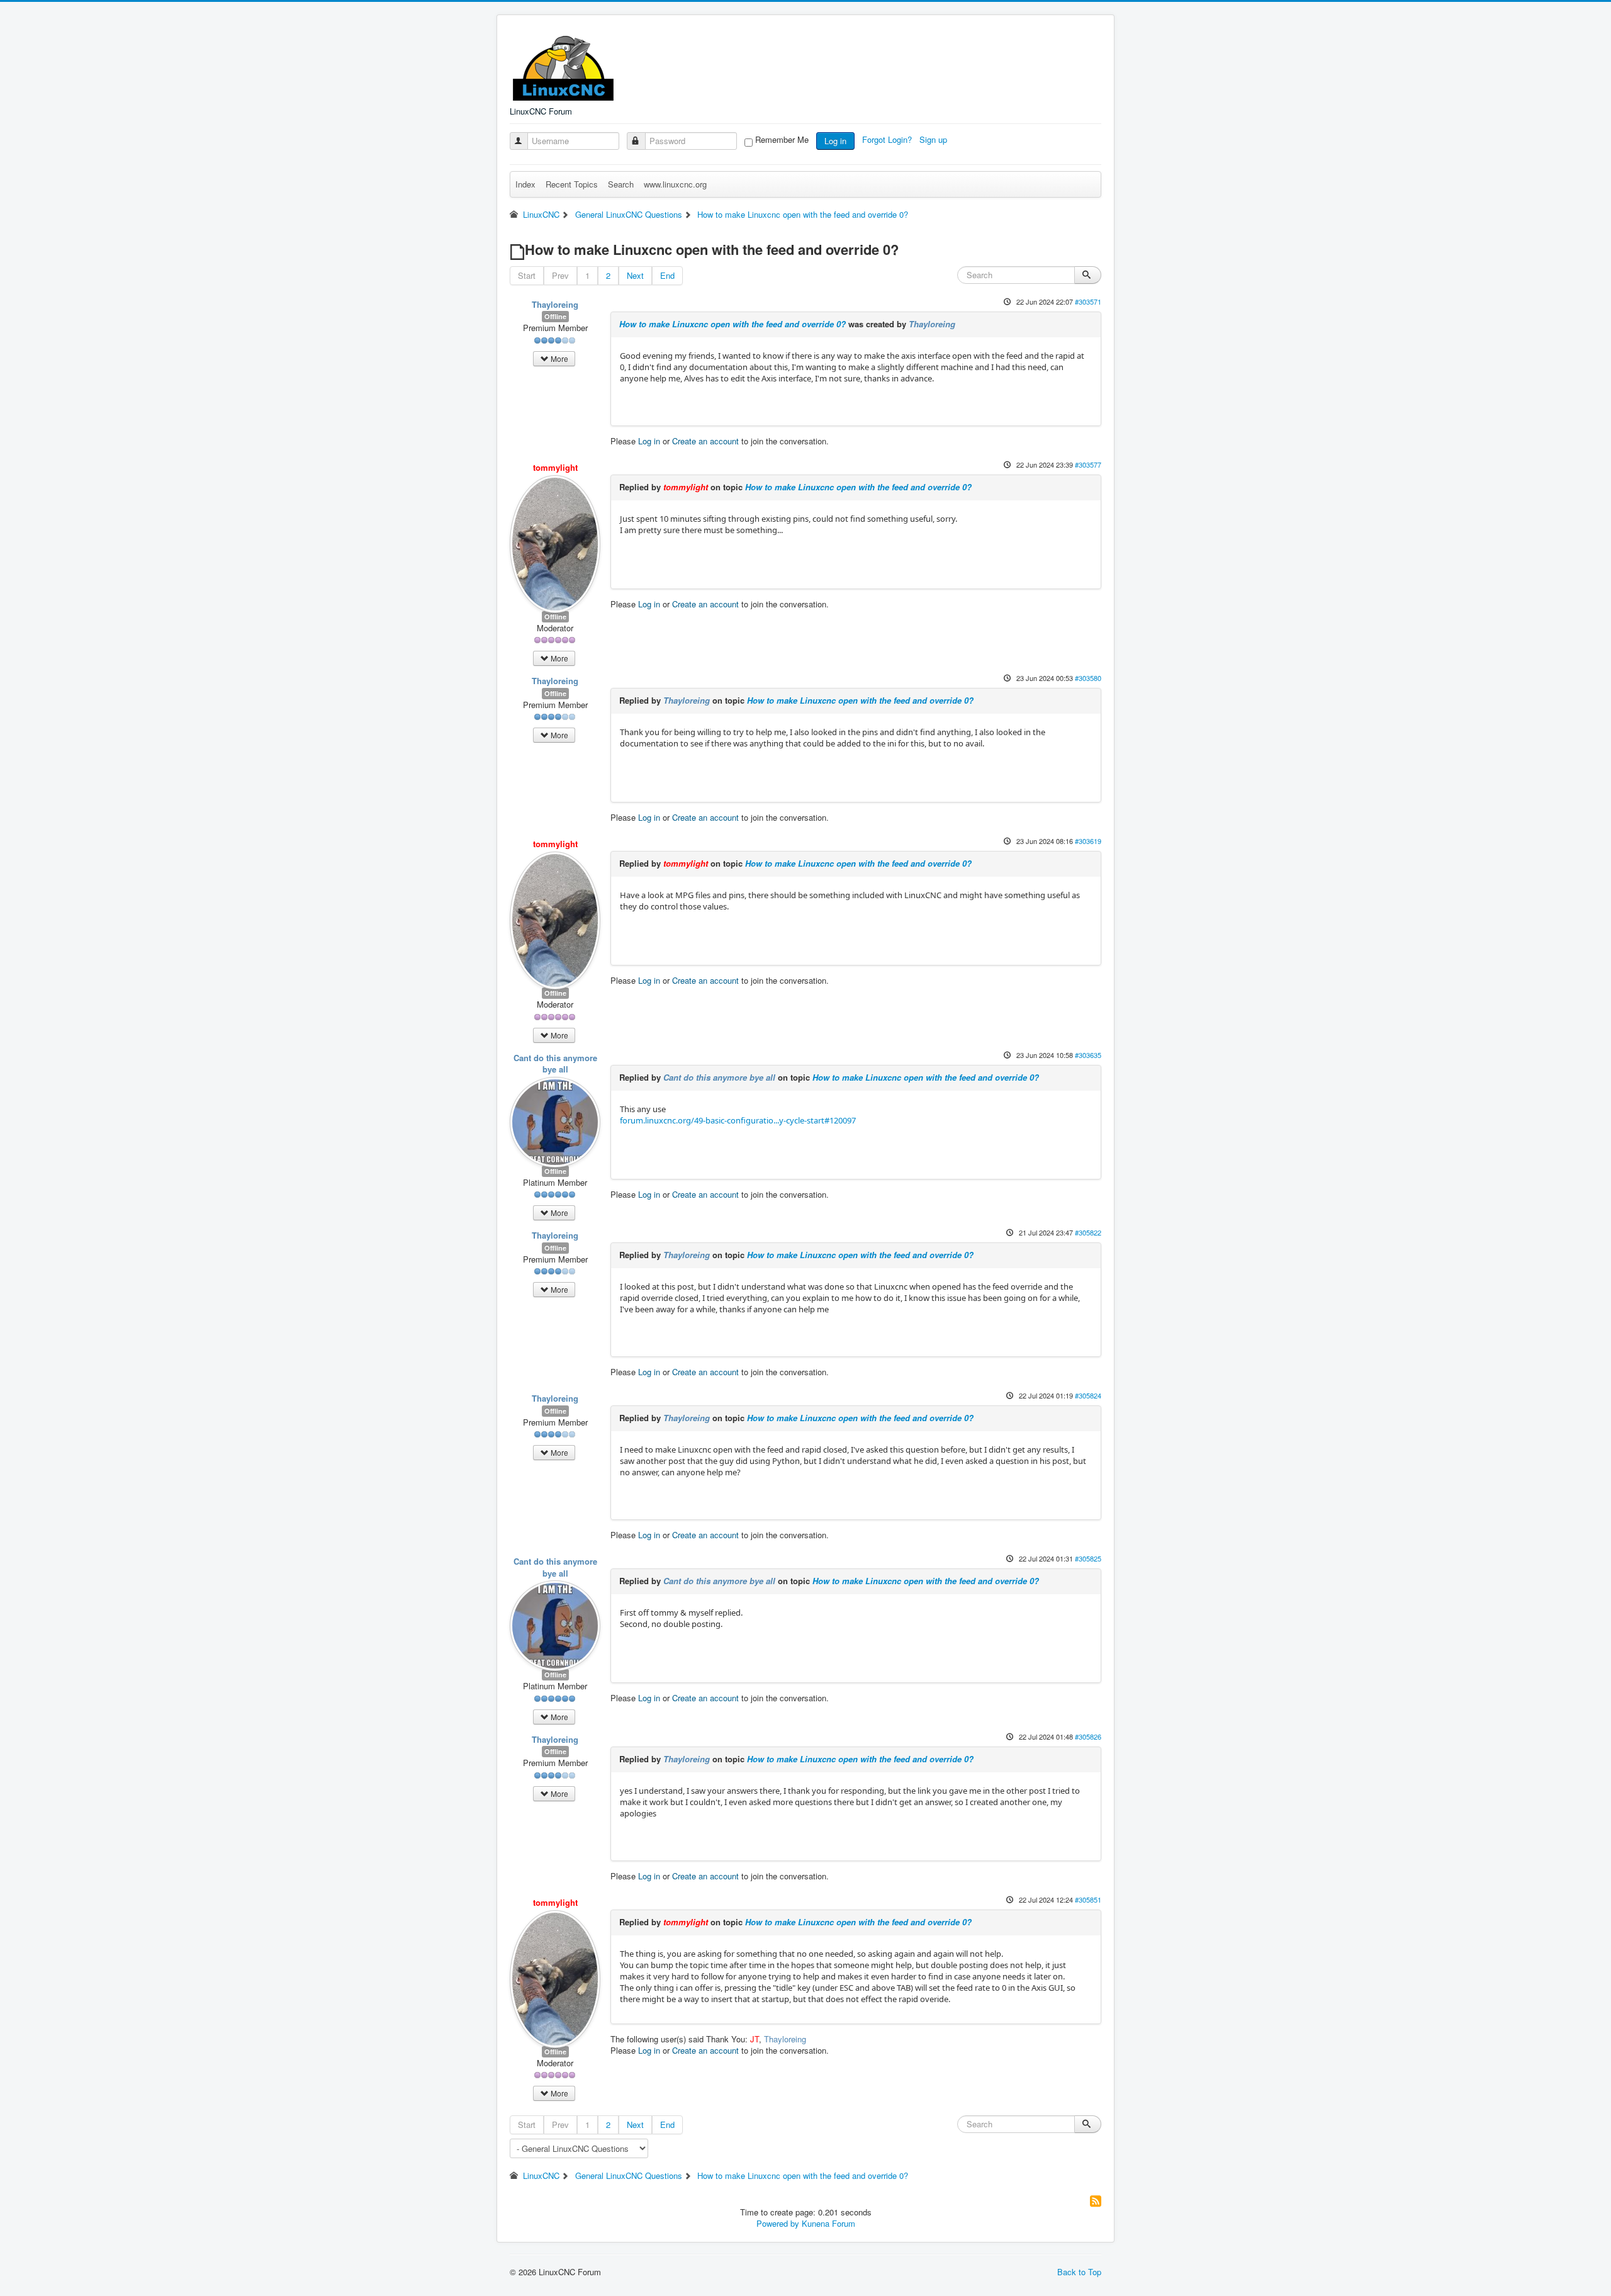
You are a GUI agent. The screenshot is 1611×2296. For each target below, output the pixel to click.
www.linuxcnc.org (675, 184)
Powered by (778, 2223)
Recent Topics (572, 184)
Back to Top (1079, 2272)
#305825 (1088, 1558)
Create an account (705, 441)
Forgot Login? (888, 139)
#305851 (1088, 1899)
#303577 (1088, 464)
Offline (555, 316)
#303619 (1088, 841)
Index (525, 184)
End (667, 275)
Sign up (935, 139)
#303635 (1088, 1055)
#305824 (1088, 1395)
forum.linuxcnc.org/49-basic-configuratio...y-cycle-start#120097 (738, 1120)
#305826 (1088, 1736)
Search (621, 184)
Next (635, 275)
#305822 (1088, 1232)
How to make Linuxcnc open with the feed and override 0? (733, 324)
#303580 (1088, 678)
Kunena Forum (828, 2223)
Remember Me (782, 140)
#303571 (1088, 301)
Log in (835, 141)
